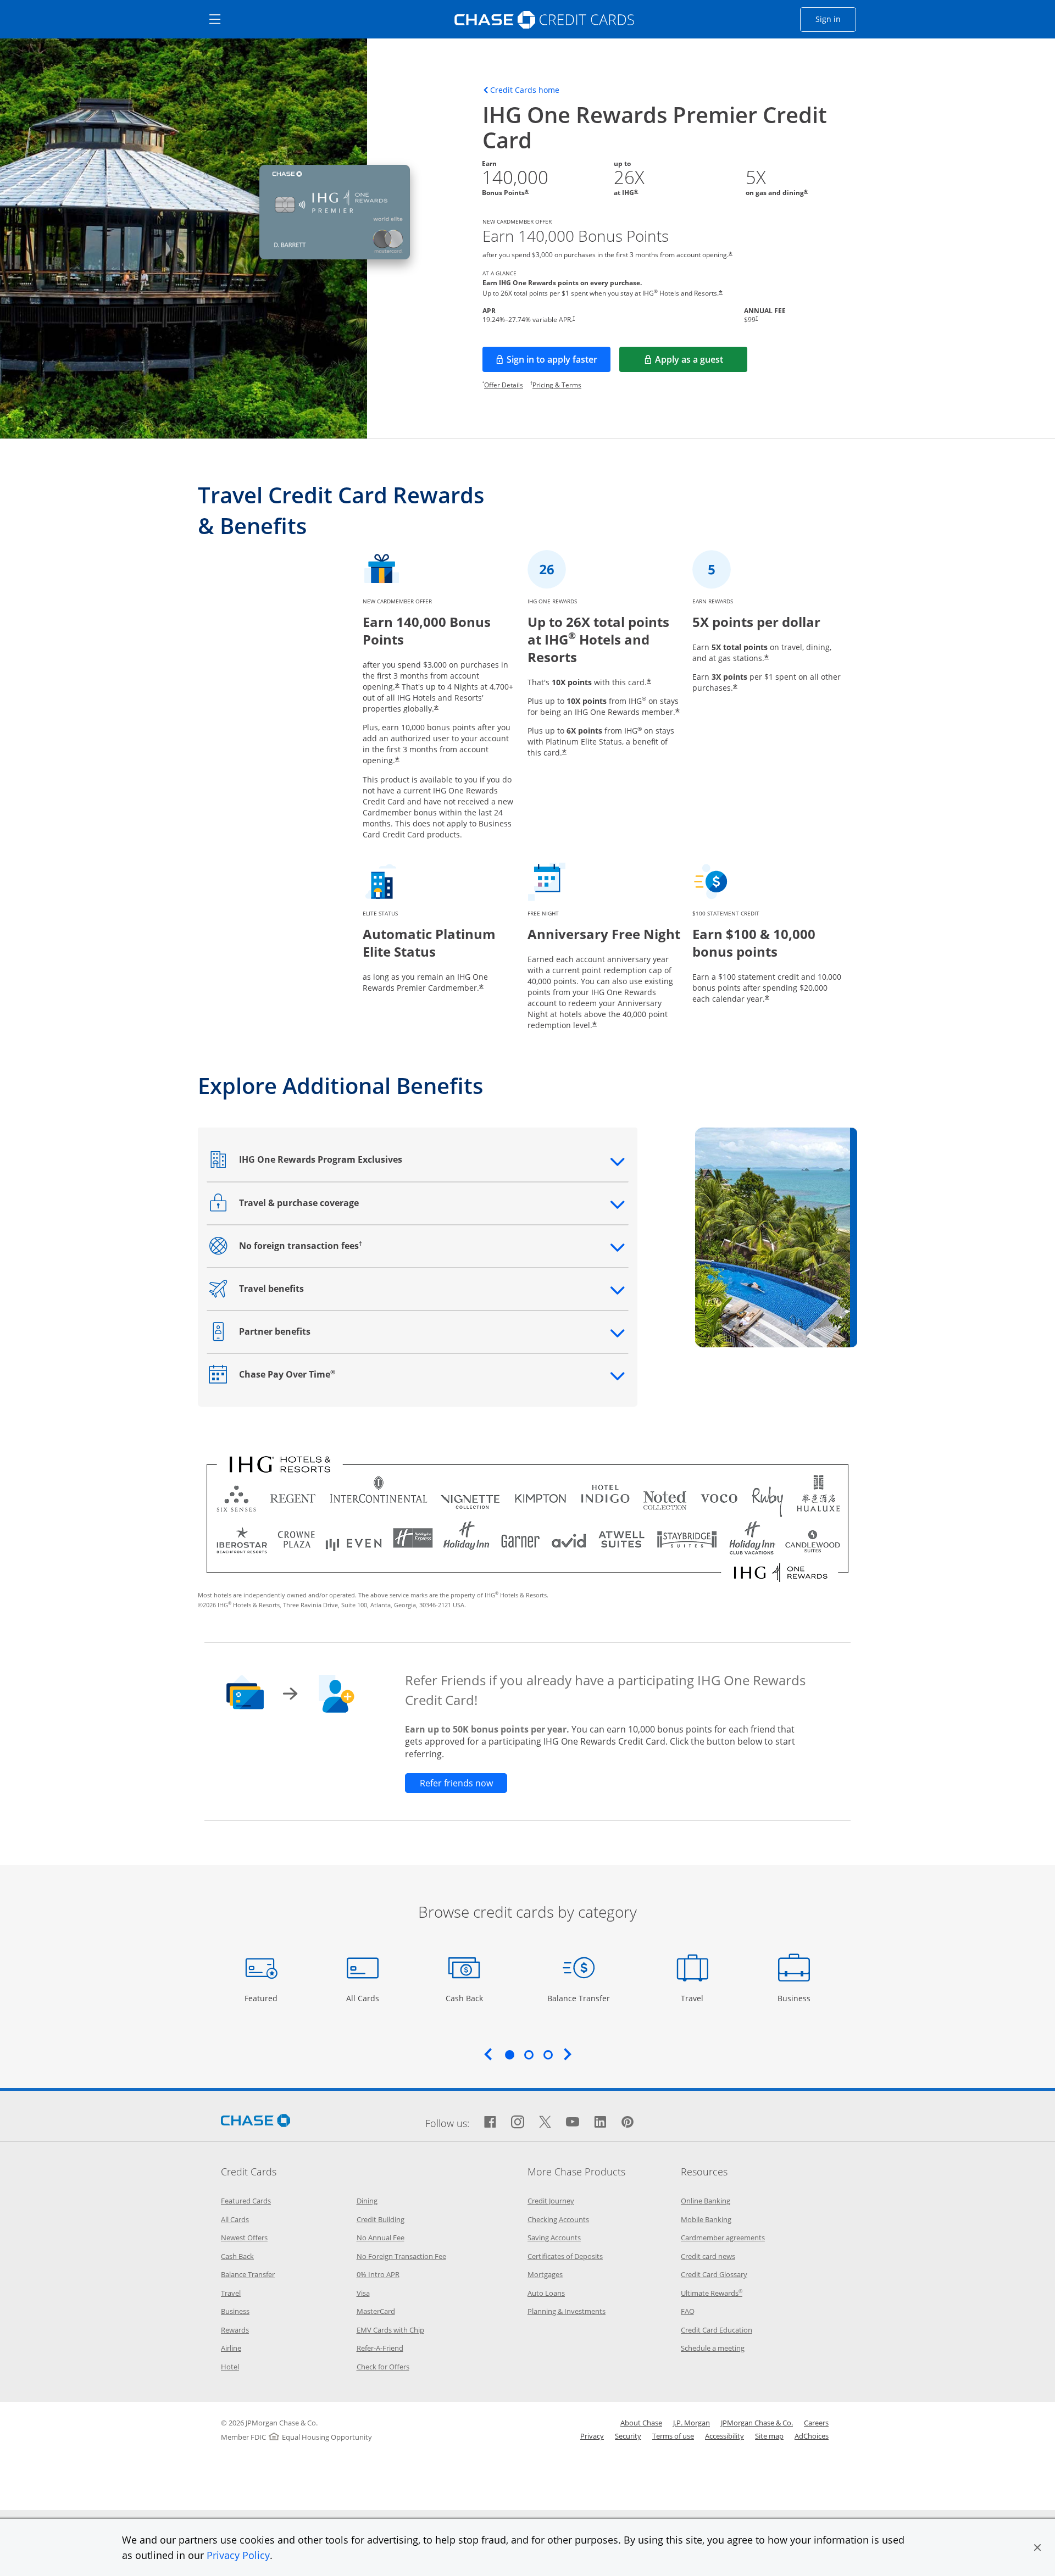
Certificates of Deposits (565, 2256)
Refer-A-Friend (380, 2348)
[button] (1037, 2547)
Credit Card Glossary (714, 2274)
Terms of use (673, 2436)
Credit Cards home (525, 90)
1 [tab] (509, 2055)
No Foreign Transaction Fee (401, 2256)
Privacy (592, 2436)
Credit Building (381, 2219)
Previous (488, 2054)
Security (628, 2436)
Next (568, 2054)
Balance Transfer (579, 1998)
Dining (367, 2201)
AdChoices (812, 2436)
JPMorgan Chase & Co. (757, 2423)
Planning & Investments (567, 2311)
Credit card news (708, 2256)
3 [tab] (548, 2055)
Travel (696, 1998)
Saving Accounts (554, 2238)
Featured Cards (246, 2201)
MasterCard (376, 2311)
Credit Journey (551, 2201)
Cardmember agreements (723, 2238)
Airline (231, 2348)
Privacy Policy (238, 2555)
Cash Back (465, 1998)
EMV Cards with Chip (390, 2330)
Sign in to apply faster (559, 363)
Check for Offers (383, 2367)
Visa (363, 2293)
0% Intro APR (378, 2274)
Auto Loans (546, 2293)
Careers (816, 2423)
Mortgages (545, 2274)
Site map (769, 2436)
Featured (262, 1998)
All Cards (364, 1998)
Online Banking (706, 2201)
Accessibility (724, 2436)
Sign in (836, 19)
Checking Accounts (558, 2219)
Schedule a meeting (713, 2348)
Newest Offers (244, 2238)
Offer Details (504, 385)
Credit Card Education (717, 2330)
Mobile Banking (706, 2219)
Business (795, 1998)
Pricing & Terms (557, 385)
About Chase (641, 2423)
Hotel (230, 2367)
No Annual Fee (381, 2238)
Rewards (235, 2330)
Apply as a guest (701, 363)
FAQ (688, 2311)
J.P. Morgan (692, 2423)
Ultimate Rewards (712, 2293)
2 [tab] (529, 2055)
